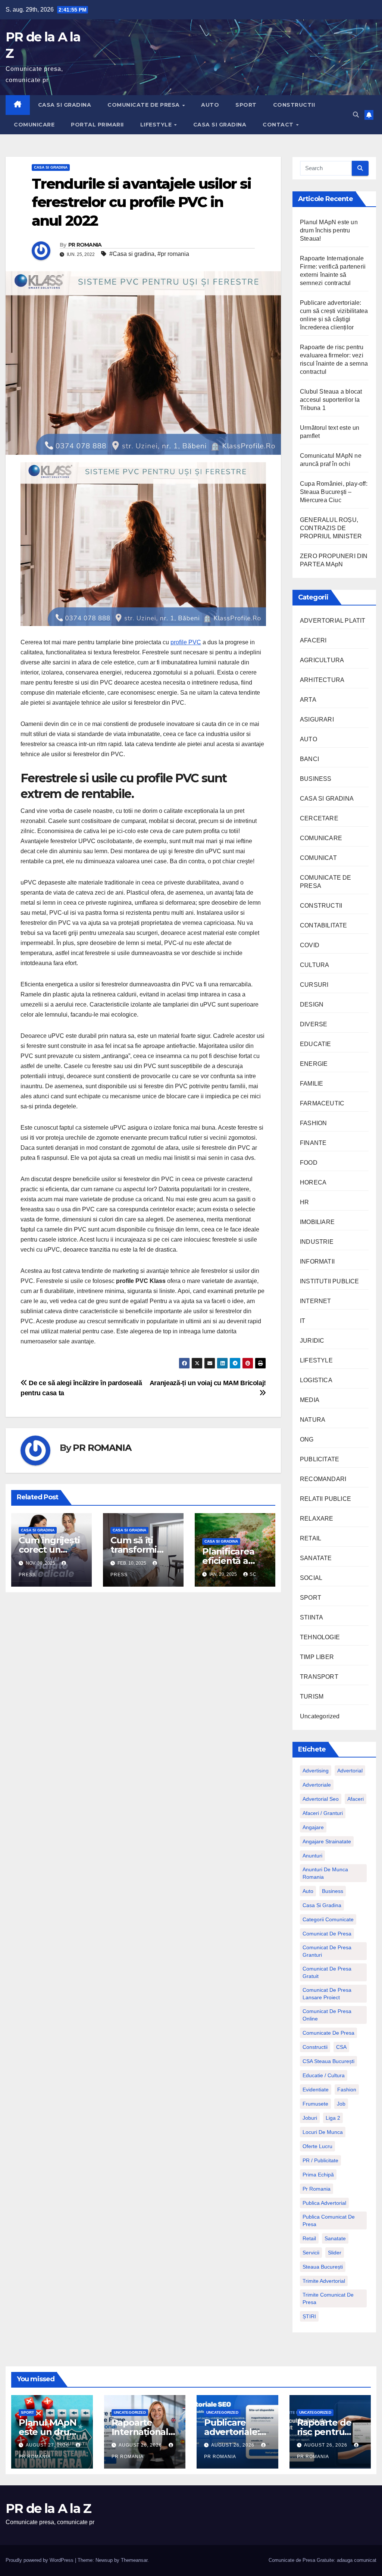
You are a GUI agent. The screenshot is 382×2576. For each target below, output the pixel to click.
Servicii (311, 2253)
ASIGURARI (317, 719)
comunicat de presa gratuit (327, 1972)
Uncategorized (320, 1716)
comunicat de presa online (327, 2015)
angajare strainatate (327, 1841)
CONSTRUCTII (294, 105)
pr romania (317, 2189)
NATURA (313, 1420)
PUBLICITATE (320, 1459)
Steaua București (323, 2267)
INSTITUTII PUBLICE (330, 1281)
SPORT (246, 105)
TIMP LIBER (317, 1657)
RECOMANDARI (323, 1479)
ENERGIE (314, 1064)
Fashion (347, 2090)
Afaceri (356, 1799)
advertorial (350, 1771)
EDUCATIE (316, 1044)
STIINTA (311, 1617)
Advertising (316, 1771)
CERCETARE (319, 818)
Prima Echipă (318, 2175)
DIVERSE (314, 1024)
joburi (310, 2118)
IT (303, 1321)
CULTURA (314, 965)
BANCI (309, 759)
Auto (308, 1891)
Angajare (313, 1827)
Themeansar (134, 2560)
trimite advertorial (324, 2281)
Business (333, 1891)
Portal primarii (97, 125)
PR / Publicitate (320, 2160)
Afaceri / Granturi (323, 1813)
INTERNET (316, 1301)
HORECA (313, 1182)
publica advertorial (324, 2203)
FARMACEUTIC (322, 1103)
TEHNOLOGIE (320, 1637)
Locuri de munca (323, 2132)
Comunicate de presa (328, 2033)
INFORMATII (317, 1262)
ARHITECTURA (322, 680)
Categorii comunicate (328, 1919)
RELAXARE (317, 1519)
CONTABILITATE (324, 925)
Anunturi (312, 1856)
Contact (279, 125)
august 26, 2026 (141, 2445)
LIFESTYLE (157, 125)
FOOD (309, 1163)
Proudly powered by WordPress (40, 2560)
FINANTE (313, 1143)
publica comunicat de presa (329, 2220)
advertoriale (317, 1785)
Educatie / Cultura (324, 2075)
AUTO (210, 105)
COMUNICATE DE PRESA (144, 105)
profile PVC (186, 642)
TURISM (312, 1697)
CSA (341, 2047)
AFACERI (313, 640)
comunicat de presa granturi (327, 1951)
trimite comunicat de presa (328, 2298)
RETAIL (311, 1538)
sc (253, 1574)
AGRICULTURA (322, 660)
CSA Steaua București (328, 2061)
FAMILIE (311, 1084)
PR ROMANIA (85, 245)
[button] (356, 115)
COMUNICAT (318, 858)
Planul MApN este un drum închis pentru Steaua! (329, 230)
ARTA (308, 700)
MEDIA (310, 1400)
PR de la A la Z (48, 2508)
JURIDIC (312, 1341)
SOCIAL (311, 1578)
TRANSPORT (319, 1677)
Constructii (315, 2047)
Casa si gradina (322, 1905)
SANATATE (316, 1558)
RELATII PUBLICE (325, 1499)
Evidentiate (316, 2090)
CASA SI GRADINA (65, 105)
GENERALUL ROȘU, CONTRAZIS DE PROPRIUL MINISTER (331, 528)
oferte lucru (317, 2146)
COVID (310, 945)
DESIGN (312, 1004)
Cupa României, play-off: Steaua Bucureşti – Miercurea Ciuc (334, 492)
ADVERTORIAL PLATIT (333, 621)
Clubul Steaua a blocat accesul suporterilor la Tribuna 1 (331, 400)
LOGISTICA (316, 1380)
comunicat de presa (327, 1934)
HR (304, 1202)
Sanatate (335, 2238)
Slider (335, 2253)
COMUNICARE (34, 125)
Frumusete (315, 2104)
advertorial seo (321, 1799)
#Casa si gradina (132, 254)
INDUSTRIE (317, 1242)
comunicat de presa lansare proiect (327, 1994)
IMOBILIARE (317, 1222)
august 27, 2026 (48, 2445)
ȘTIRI (309, 2316)
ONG (307, 1439)
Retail (309, 2238)
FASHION (313, 1123)
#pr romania (173, 254)
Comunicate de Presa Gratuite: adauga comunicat (322, 2560)
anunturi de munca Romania (325, 1873)
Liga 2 (333, 2118)
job (341, 2104)
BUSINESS (316, 779)
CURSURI (314, 985)
